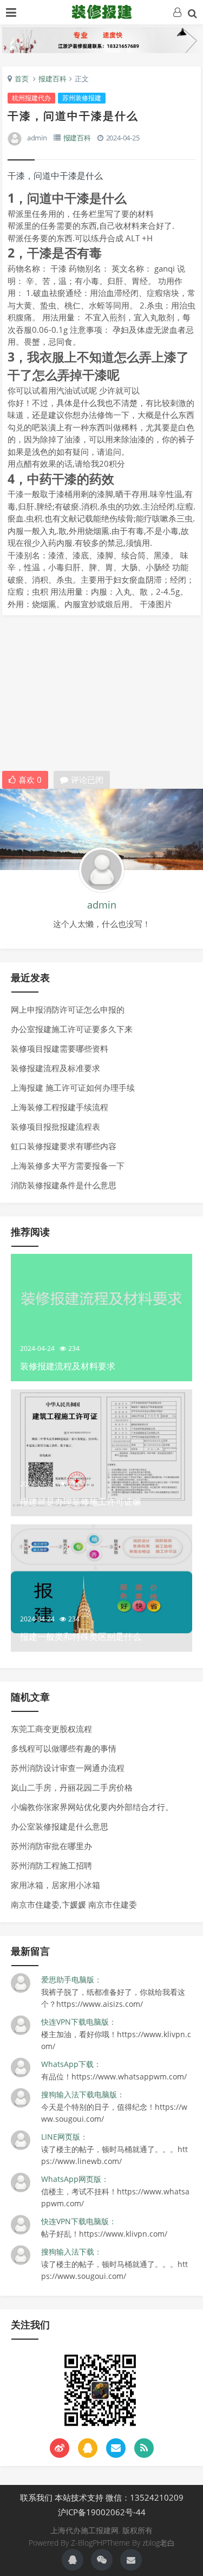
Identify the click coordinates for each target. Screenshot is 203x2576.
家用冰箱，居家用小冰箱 (55, 1885)
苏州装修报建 (82, 98)
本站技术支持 (79, 2497)
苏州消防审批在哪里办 (51, 1846)
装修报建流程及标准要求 (55, 1068)
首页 (22, 79)
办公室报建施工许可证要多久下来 (72, 1029)
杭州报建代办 (31, 98)
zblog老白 (159, 2543)
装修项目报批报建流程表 (55, 1126)
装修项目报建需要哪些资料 (60, 1048)
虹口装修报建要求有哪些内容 (64, 1146)
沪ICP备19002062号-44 (102, 2512)
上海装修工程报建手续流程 (60, 1107)
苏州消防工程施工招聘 (51, 1865)
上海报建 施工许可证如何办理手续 (73, 1087)
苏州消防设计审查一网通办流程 (68, 1768)
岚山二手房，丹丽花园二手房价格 (72, 1787)
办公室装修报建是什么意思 (60, 1826)
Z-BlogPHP (89, 2543)
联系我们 (36, 2497)
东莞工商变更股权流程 (51, 1729)
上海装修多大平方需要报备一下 (68, 1165)
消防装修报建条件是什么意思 (64, 1185)
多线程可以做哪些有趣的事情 (64, 1748)
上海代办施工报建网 (102, 11)
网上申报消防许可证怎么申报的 (68, 1009)
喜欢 (30, 780)
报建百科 (53, 79)
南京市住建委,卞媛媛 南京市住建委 (74, 1904)
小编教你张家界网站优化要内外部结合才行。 (92, 1807)
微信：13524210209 (145, 2497)
